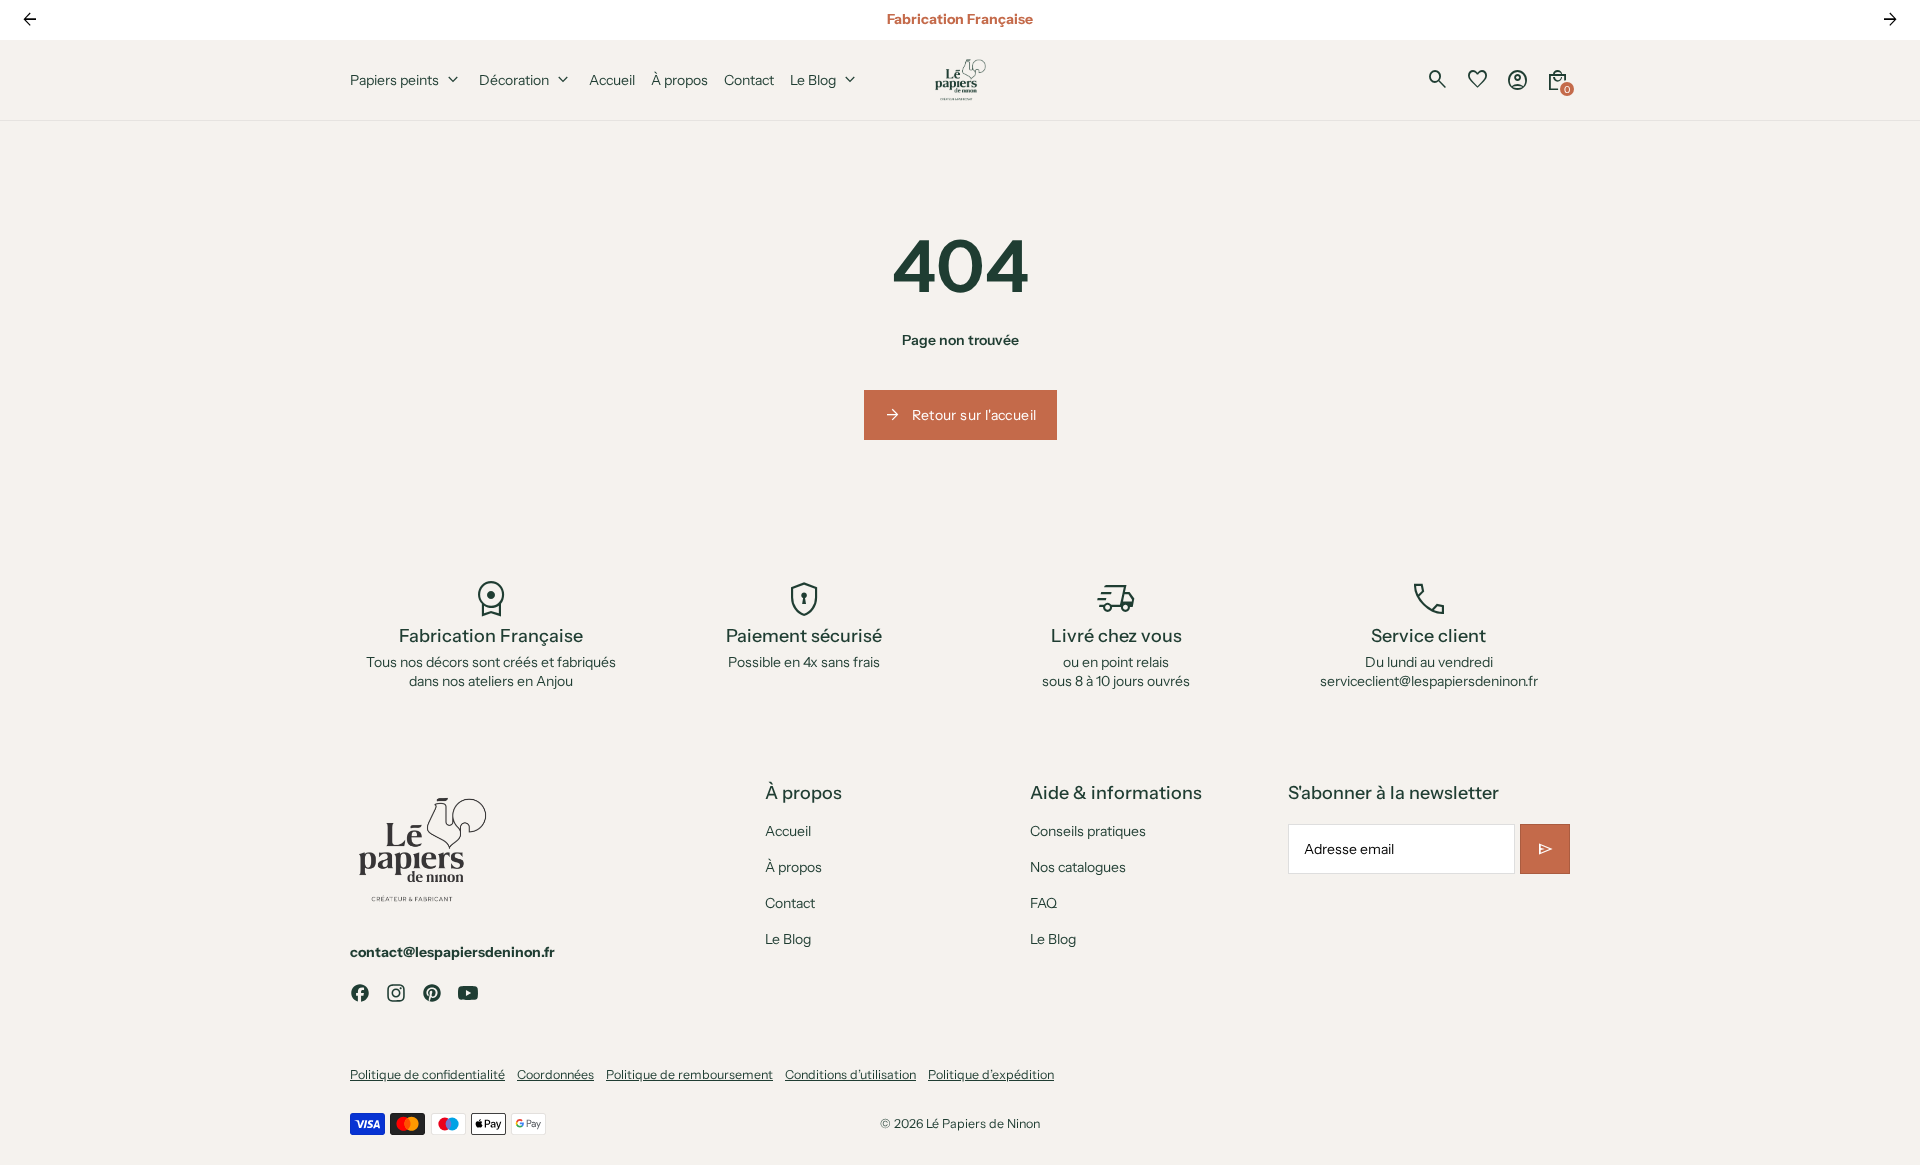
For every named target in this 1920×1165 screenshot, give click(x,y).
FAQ (1043, 903)
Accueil (788, 831)
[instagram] (396, 993)
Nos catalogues (1078, 867)
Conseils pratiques (1088, 831)
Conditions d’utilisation (850, 1074)
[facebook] (360, 993)
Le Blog (788, 939)
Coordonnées (555, 1074)
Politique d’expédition (991, 1074)
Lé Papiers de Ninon (983, 1123)
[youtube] (468, 993)
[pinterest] (432, 993)
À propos (793, 867)
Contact (790, 903)
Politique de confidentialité (427, 1074)
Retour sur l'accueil (960, 415)
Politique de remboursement (689, 1074)
